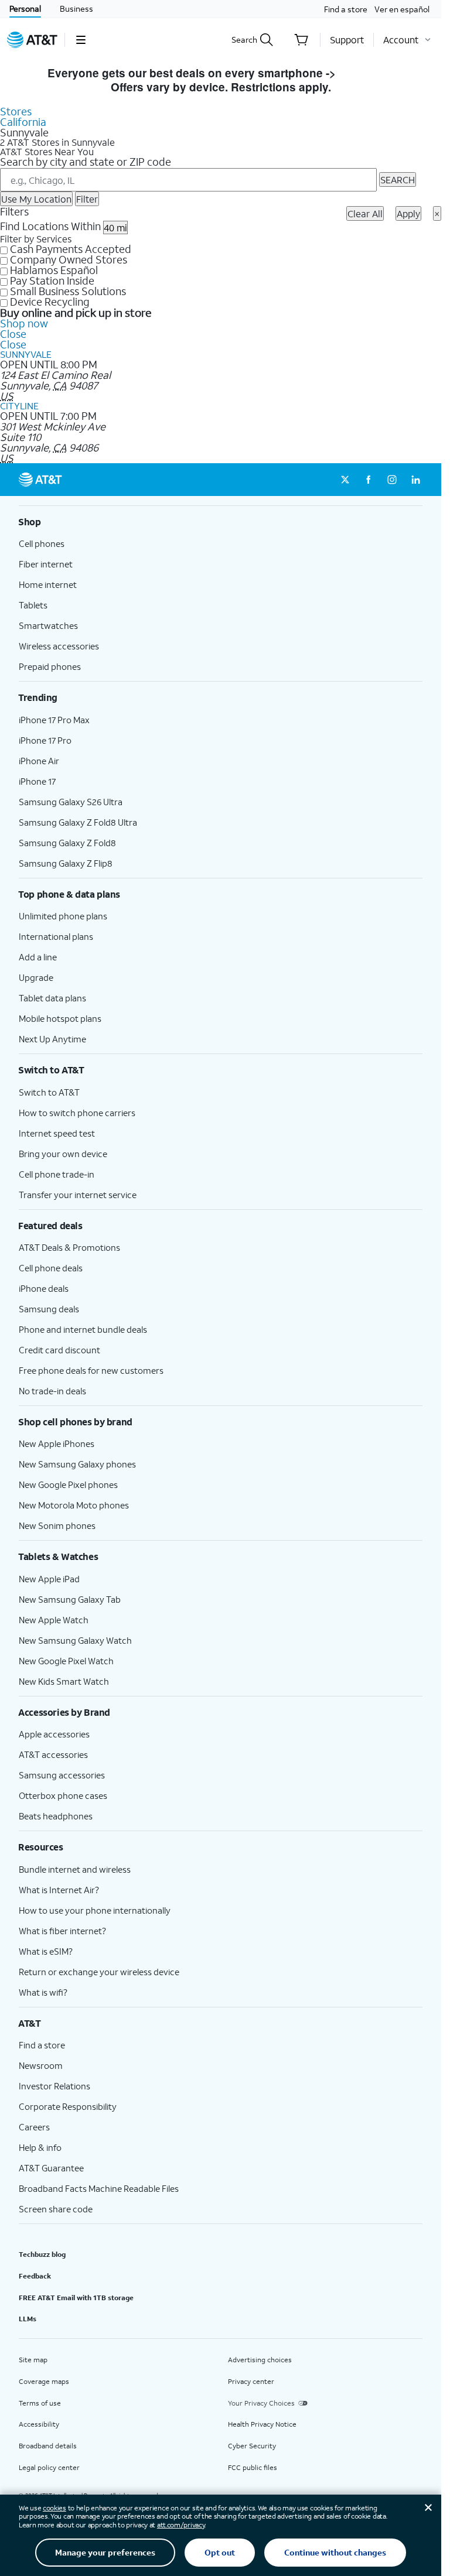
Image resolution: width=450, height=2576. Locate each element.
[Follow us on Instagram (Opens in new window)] (392, 480)
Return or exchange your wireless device (99, 1972)
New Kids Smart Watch (64, 1681)
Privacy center (251, 2381)
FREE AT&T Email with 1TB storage (76, 2298)
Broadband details (48, 2446)
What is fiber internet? (62, 1931)
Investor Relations (54, 2086)
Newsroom (41, 2065)
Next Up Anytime (52, 1039)
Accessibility (39, 2424)
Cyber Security (252, 2446)
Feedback (35, 2276)
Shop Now (367, 73)
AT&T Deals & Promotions (69, 1247)
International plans (56, 936)
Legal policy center (49, 2467)
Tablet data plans (52, 998)
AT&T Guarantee (51, 2168)
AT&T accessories (53, 1754)
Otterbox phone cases (63, 1795)
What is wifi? (43, 1992)
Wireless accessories (59, 646)
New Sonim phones (57, 1525)
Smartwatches (48, 625)
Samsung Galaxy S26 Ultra (71, 802)
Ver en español (402, 9)
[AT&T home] (32, 40)
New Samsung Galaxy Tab (70, 1599)
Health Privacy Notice (262, 2424)
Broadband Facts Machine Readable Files (99, 2188)
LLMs (28, 2319)
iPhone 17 (37, 781)
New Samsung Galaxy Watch (75, 1640)
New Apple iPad (49, 1579)
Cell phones (42, 543)
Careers (34, 2127)
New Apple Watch (54, 1620)
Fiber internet (46, 564)
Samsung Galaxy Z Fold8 (67, 843)
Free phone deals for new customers (91, 1370)
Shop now (24, 323)
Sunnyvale (26, 354)
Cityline (19, 406)
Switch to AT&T (49, 1092)
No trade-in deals (52, 1391)
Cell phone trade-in (57, 1174)
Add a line (38, 957)
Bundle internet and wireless (75, 1869)
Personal (25, 8)
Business (76, 8)
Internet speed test (57, 1133)
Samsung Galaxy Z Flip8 (66, 863)
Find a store (346, 9)
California (23, 122)
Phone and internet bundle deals (83, 1329)
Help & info (40, 2147)
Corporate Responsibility (68, 2106)
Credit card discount (59, 1350)
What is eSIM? (46, 1951)
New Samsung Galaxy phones (77, 1464)
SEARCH (398, 179)
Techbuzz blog (42, 2254)
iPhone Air (39, 761)
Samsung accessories (62, 1775)
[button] (81, 40)
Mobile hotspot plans (60, 1018)
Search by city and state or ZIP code (86, 162)
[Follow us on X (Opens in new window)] (345, 480)
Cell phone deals (51, 1268)
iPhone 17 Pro (45, 740)
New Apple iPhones (57, 1443)
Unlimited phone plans (63, 916)
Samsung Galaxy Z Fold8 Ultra (78, 822)
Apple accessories (54, 1734)
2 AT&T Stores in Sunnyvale (57, 142)
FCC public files (253, 2467)
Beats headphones (56, 1816)
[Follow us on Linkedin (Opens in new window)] (415, 480)
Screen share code (56, 2209)
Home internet (48, 584)
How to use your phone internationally (95, 1910)
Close (13, 334)
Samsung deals (49, 1309)
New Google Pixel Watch (66, 1661)
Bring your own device (63, 1154)
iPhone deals (44, 1288)
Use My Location (36, 199)
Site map (33, 2360)
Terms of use (40, 2403)
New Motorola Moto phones (74, 1505)
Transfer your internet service (78, 1195)
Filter (87, 199)
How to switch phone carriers (77, 1113)
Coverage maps (44, 2381)
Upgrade (36, 977)
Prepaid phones (50, 666)
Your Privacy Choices (261, 2403)
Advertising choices (260, 2360)
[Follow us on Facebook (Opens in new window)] (369, 480)
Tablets (33, 605)
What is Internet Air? (59, 1890)
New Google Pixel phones (68, 1484)
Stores (16, 111)
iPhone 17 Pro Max (54, 720)
